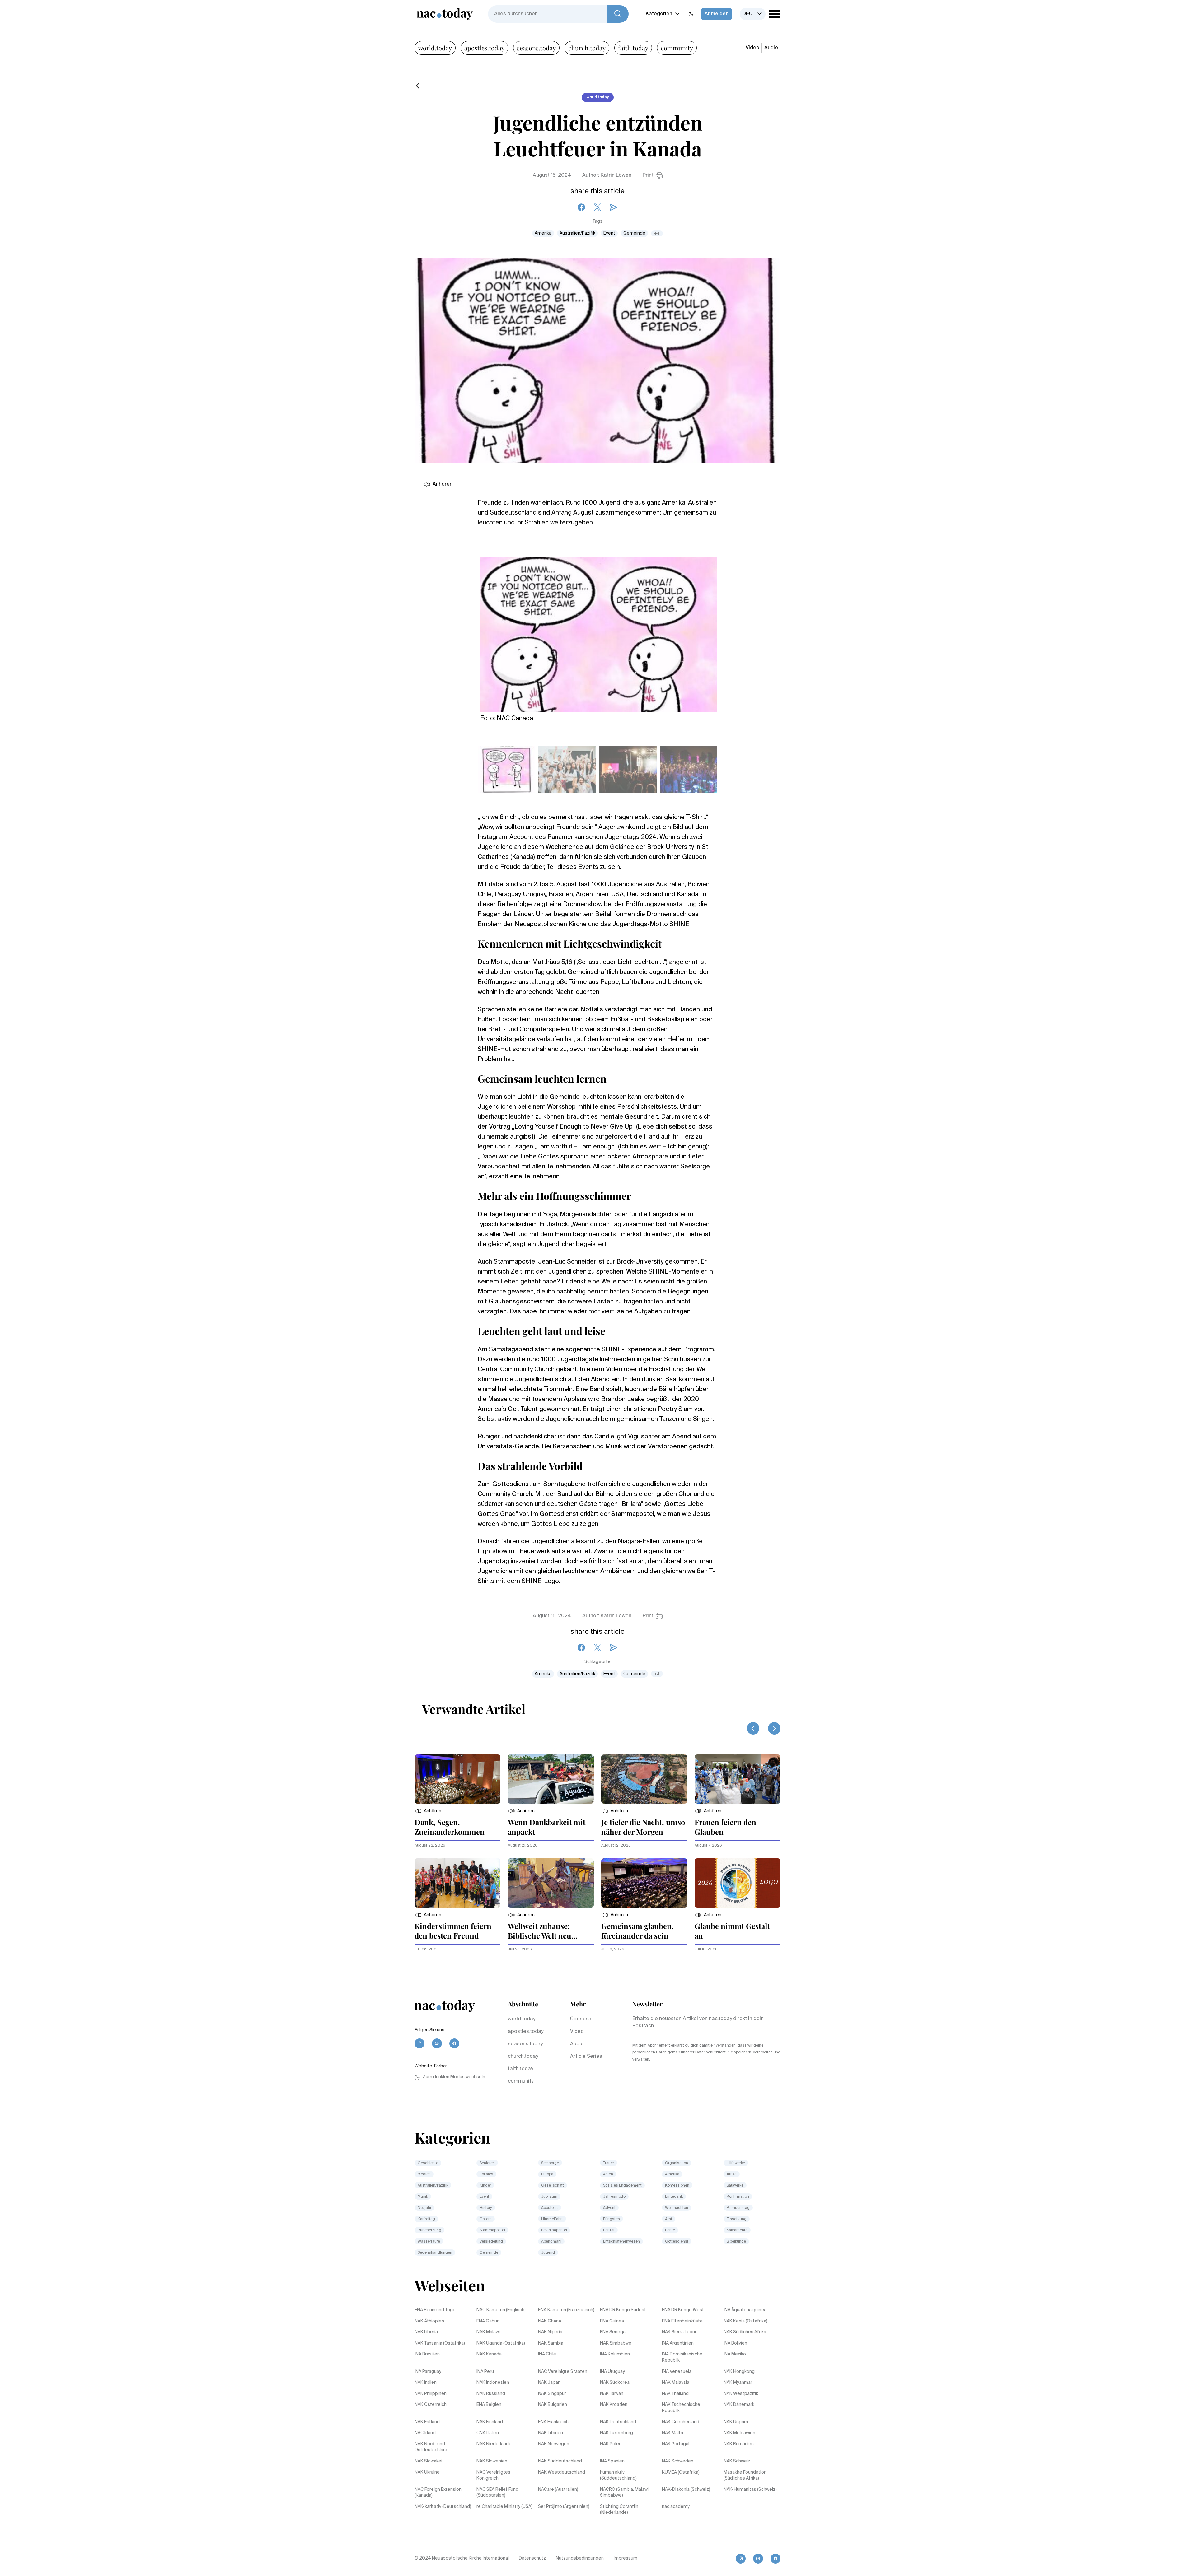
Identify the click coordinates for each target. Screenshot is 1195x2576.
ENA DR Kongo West (683, 2310)
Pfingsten (612, 2219)
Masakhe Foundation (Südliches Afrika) (745, 2476)
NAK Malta (672, 2433)
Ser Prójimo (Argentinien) (564, 2507)
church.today (587, 48)
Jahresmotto (614, 2197)
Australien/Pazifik (577, 233)
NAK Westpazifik (741, 2394)
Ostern (486, 2219)
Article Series (586, 2057)
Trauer (609, 2163)
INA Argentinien (678, 2343)
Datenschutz (532, 2558)
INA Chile (547, 2354)
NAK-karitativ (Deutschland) (443, 2507)
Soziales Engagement (622, 2186)
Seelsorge (550, 2163)
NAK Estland (427, 2422)
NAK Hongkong (739, 2372)
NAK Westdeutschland (562, 2472)
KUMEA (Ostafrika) (681, 2472)
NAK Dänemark (739, 2405)
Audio (771, 48)
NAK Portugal (676, 2444)
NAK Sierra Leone (680, 2332)
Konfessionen (677, 2186)
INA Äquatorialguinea (745, 2310)
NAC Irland (425, 2433)
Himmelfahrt (552, 2219)
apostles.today (484, 48)
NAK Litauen (551, 2433)
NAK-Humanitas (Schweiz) (750, 2490)
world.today (435, 48)
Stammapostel (492, 2230)
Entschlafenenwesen (621, 2242)
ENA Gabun (488, 2321)
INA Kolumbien (615, 2354)
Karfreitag (426, 2219)
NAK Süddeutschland (560, 2461)
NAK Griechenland (681, 2422)
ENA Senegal (613, 2332)
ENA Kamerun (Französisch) (566, 2310)
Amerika (543, 233)
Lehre (670, 2230)
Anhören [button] (443, 484)
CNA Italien (488, 2433)
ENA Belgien (489, 2405)
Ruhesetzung (429, 2230)
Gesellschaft (553, 2186)
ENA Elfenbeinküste (682, 2321)
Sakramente (737, 2230)
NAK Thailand (675, 2394)
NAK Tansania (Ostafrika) (440, 2343)
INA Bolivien (735, 2343)
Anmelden (717, 14)
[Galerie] (599, 631)
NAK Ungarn (736, 2422)
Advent (609, 2208)
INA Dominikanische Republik (682, 2357)
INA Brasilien (427, 2354)
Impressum (626, 2558)
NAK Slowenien (492, 2461)
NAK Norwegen (554, 2444)
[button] (428, 1811)
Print (648, 175)
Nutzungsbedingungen (580, 2558)
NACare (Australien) (558, 2490)
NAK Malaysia (676, 2383)
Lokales (486, 2174)
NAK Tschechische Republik (681, 2408)
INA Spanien (612, 2461)
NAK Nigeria (550, 2332)
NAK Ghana (550, 2321)
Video (752, 48)
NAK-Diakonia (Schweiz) (686, 2490)
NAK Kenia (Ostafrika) (745, 2321)
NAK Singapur (552, 2394)
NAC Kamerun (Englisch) (501, 2310)
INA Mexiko (735, 2354)
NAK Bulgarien (553, 2405)
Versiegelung (491, 2242)
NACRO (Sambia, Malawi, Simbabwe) (625, 2493)
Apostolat (550, 2208)
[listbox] (753, 14)
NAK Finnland (490, 2422)
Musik (423, 2197)
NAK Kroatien (614, 2405)
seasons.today (536, 48)
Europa (547, 2174)
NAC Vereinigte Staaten (563, 2372)
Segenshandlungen (435, 2253)
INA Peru (485, 2372)
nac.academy (676, 2507)
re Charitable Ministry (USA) (504, 2507)
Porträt (609, 2230)
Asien (608, 2174)
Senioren (487, 2163)
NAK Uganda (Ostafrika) (501, 2343)
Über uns (581, 2019)
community (677, 48)
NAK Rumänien (739, 2444)
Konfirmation (738, 2197)
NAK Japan (549, 2383)
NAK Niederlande (494, 2444)
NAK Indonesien (493, 2383)
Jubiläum (549, 2197)
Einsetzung (737, 2219)
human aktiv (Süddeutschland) (618, 2476)
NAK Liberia (426, 2332)
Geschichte (428, 2163)
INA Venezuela (677, 2372)
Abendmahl (551, 2242)
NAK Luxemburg (616, 2433)
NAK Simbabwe (616, 2343)
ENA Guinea (612, 2321)
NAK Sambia (551, 2343)
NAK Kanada (489, 2354)
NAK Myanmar (738, 2383)
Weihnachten (677, 2208)
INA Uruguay (612, 2372)
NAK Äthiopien (429, 2321)
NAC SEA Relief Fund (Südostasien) (497, 2493)
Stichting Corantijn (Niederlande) (619, 2510)
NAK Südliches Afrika (745, 2332)
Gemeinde (634, 233)
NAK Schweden (678, 2461)
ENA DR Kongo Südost (623, 2310)
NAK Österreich (431, 2405)
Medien (424, 2174)
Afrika (732, 2174)
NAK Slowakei (428, 2461)
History (486, 2208)
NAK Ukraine (427, 2472)
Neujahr (424, 2208)
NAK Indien (426, 2383)
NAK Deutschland (618, 2422)
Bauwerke (735, 2186)
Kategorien (659, 14)
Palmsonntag (738, 2208)
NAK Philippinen (431, 2394)
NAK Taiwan (612, 2394)
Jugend (548, 2253)
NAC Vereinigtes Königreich (493, 2476)
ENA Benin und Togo (435, 2310)
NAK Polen (611, 2444)
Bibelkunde (736, 2242)
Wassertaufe (429, 2242)
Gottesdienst (677, 2242)
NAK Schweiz (737, 2461)
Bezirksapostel (554, 2230)
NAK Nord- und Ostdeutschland (431, 2447)
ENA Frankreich (553, 2422)
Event (609, 233)
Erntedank (674, 2197)
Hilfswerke (736, 2163)
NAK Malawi (488, 2332)
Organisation (677, 2163)
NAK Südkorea (615, 2383)
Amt (669, 2219)
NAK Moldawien (739, 2433)
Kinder (485, 2186)
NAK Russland (491, 2394)
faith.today (633, 48)
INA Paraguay (428, 2372)
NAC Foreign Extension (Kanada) (438, 2493)
